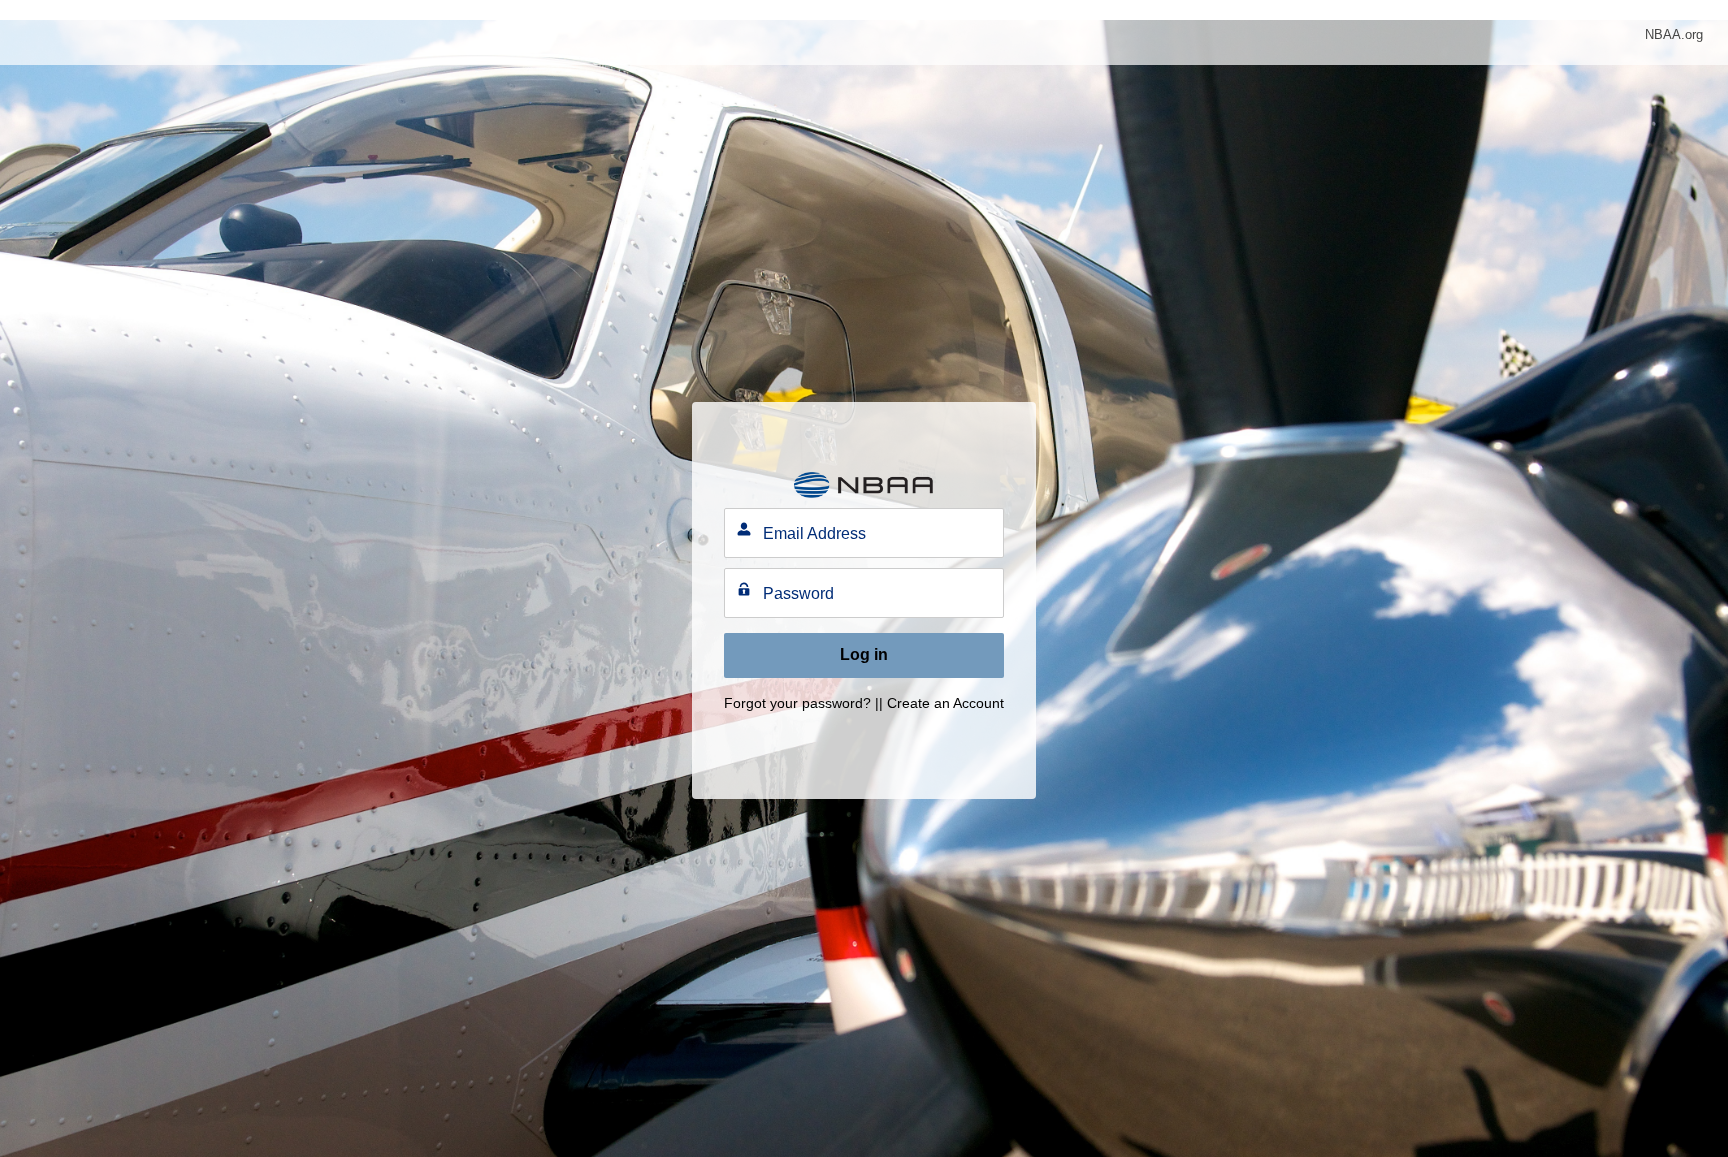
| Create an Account (941, 703)
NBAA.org (1674, 34)
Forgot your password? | (801, 703)
